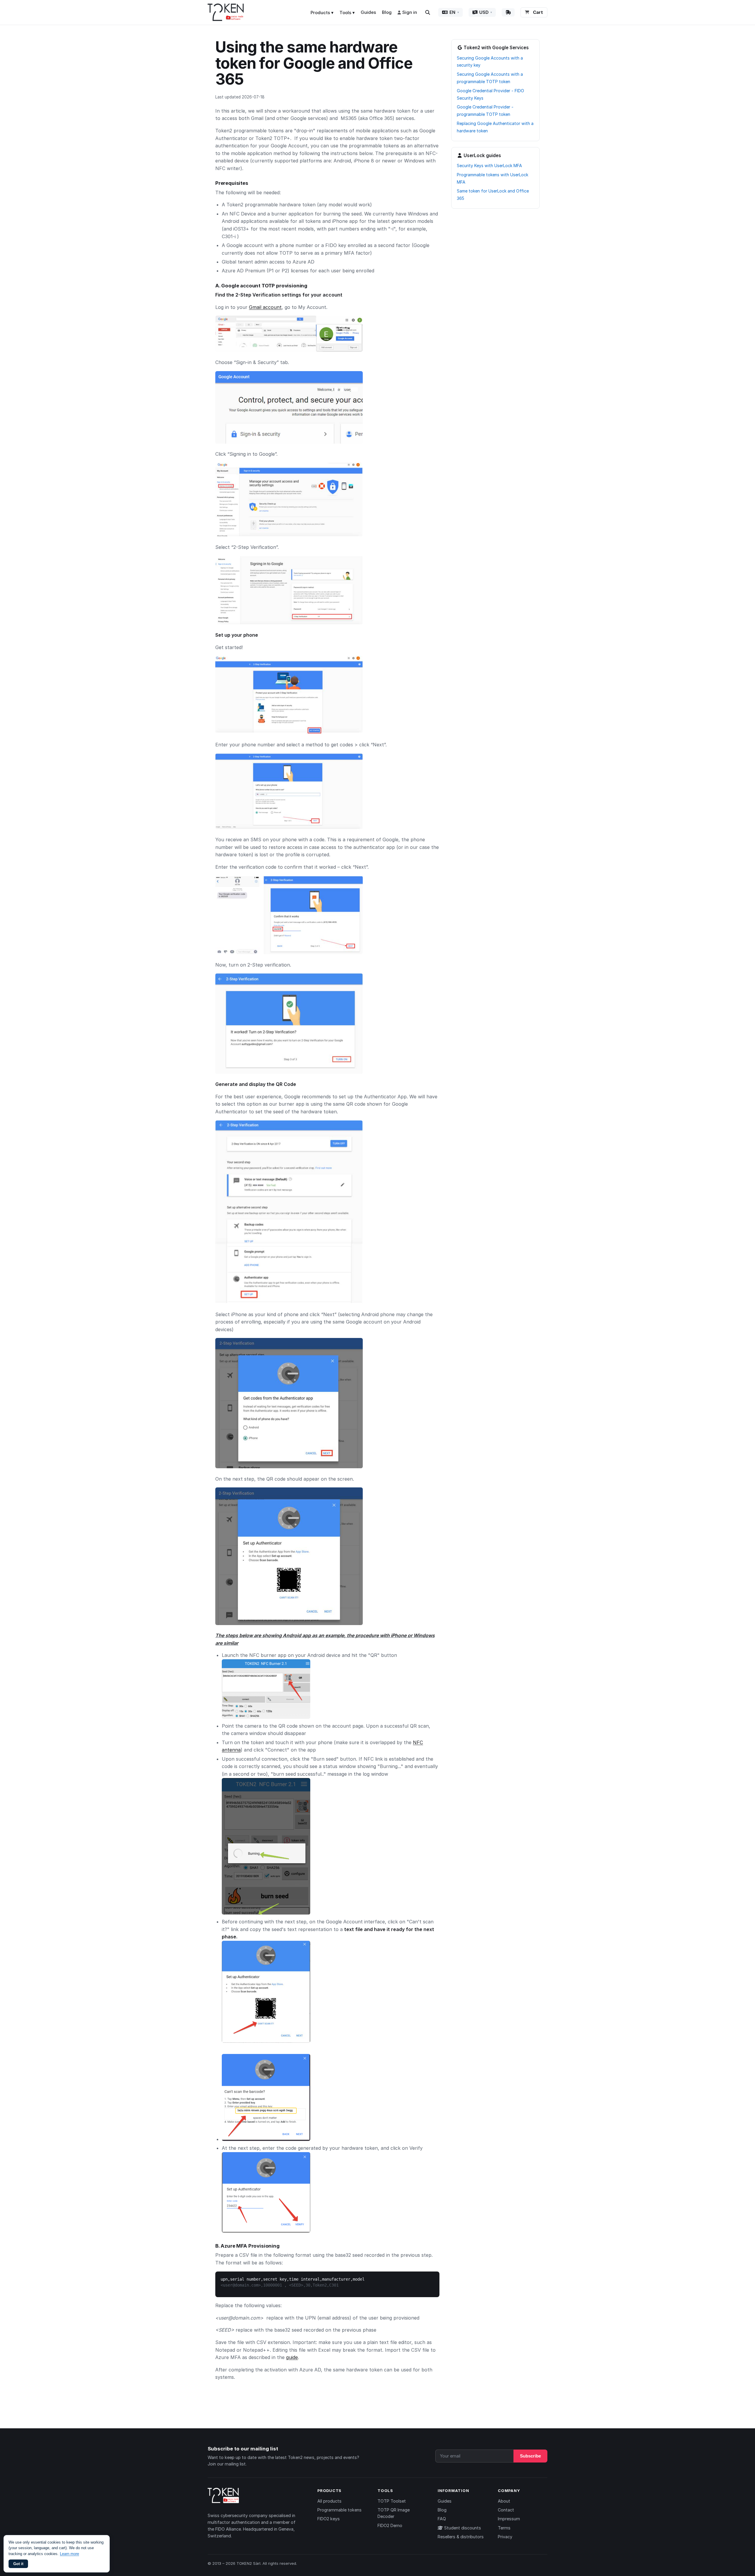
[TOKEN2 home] (226, 12)
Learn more (69, 2554)
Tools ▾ (347, 13)
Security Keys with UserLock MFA (489, 166)
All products (329, 2501)
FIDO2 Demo (390, 2525)
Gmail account (265, 307)
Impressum (509, 2519)
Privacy (505, 2537)
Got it (18, 2564)
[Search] (428, 12)
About (504, 2501)
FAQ (442, 2519)
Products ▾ (322, 13)
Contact (506, 2510)
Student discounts (462, 2528)
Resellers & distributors (461, 2537)
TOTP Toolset (392, 2501)
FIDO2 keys (329, 2519)
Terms (504, 2528)
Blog (387, 12)
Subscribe (530, 2456)
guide (292, 2357)
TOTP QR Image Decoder (394, 2513)
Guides (368, 12)
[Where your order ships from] (508, 12)
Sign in (410, 12)
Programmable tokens (339, 2510)
